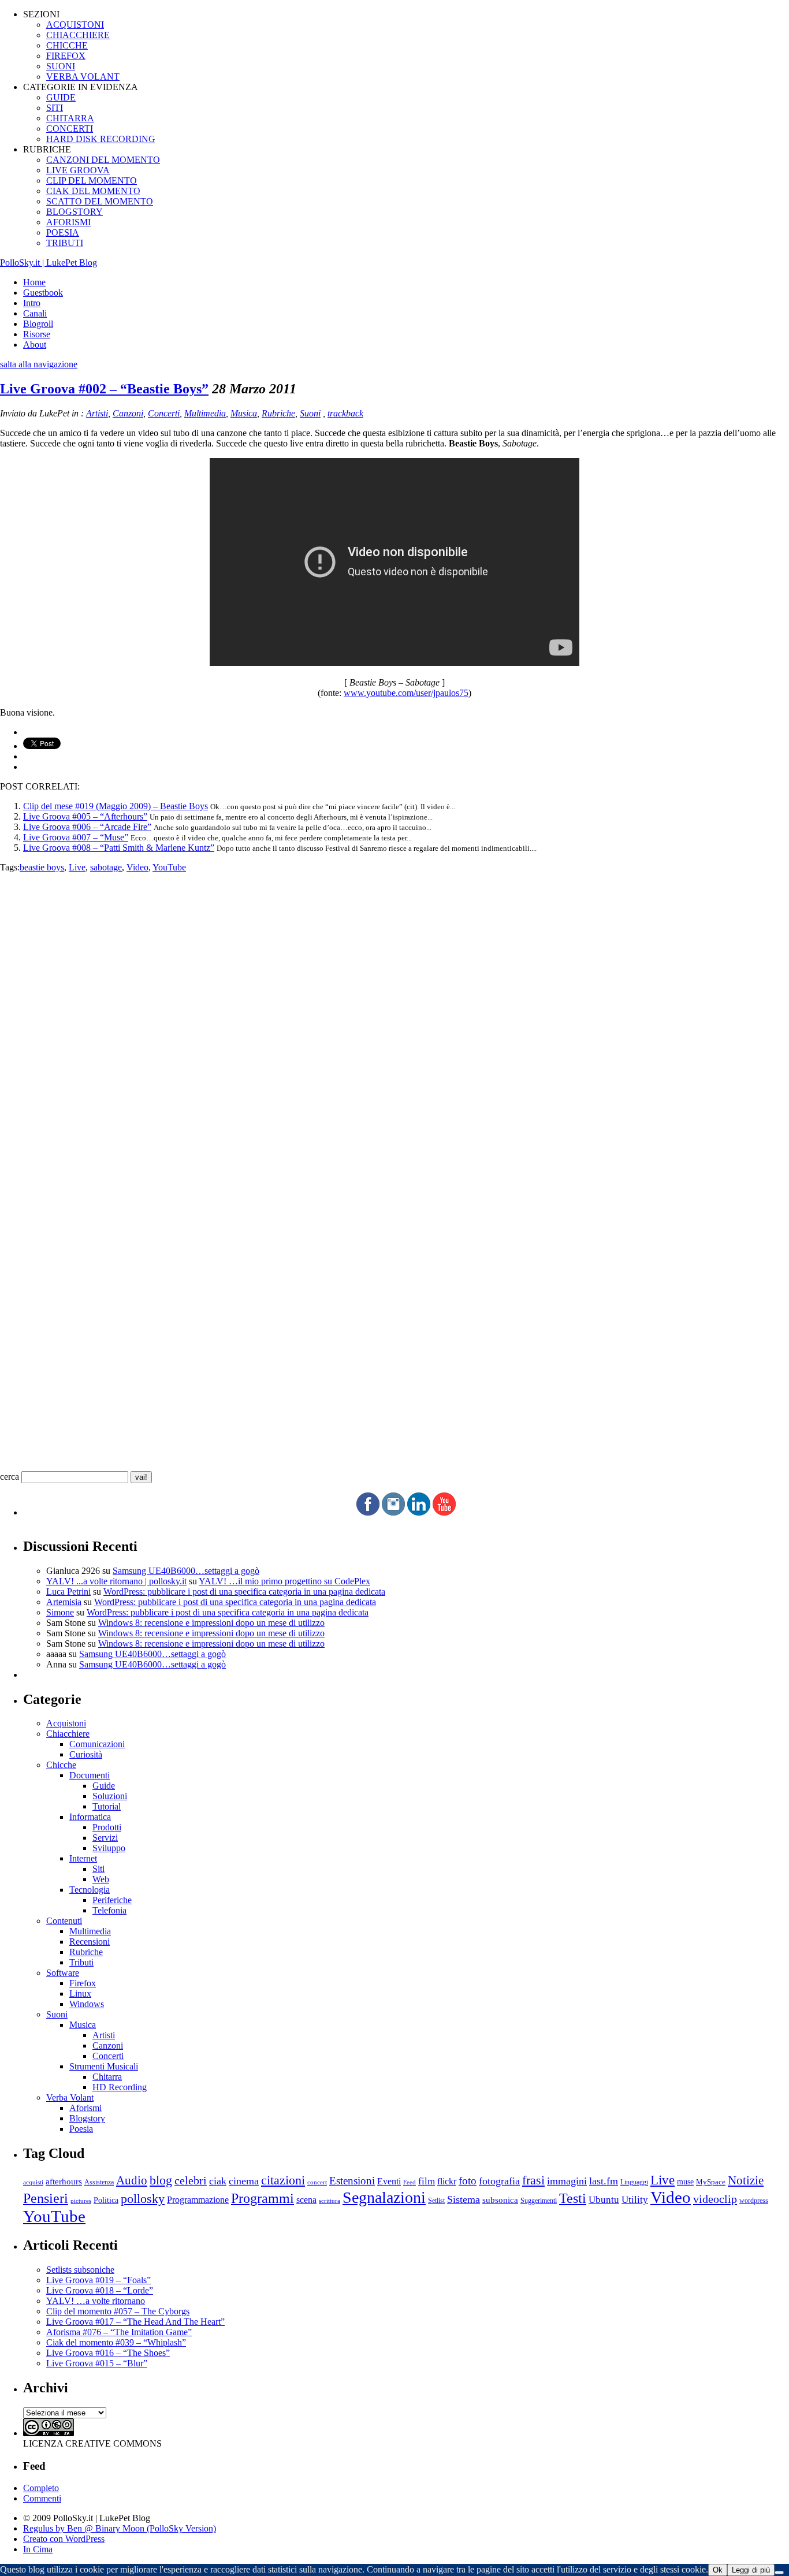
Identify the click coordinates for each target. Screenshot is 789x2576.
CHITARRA (70, 118)
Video (137, 867)
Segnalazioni (384, 2197)
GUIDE (61, 97)
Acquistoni (66, 1723)
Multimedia (205, 413)
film (427, 2181)
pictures (81, 2201)
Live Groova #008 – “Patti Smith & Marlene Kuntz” (119, 848)
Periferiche (112, 1900)
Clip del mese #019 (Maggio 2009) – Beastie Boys (116, 806)
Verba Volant (70, 2097)
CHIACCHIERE (78, 35)
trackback (345, 413)
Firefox (83, 1983)
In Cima (38, 2549)
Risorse (37, 334)
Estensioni (352, 2181)
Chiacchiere (68, 1734)
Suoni (310, 413)
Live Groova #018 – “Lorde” (100, 2290)
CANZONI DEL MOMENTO (103, 160)
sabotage (106, 867)
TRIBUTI (65, 243)
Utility (635, 2200)
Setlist (436, 2201)
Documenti (90, 1775)
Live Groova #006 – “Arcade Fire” (87, 827)
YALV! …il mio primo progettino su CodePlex (284, 1581)
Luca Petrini (68, 1592)
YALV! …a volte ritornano (96, 2301)
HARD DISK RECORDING (101, 139)
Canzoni (128, 413)
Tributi (81, 1962)
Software (63, 1973)
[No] (779, 2573)
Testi (573, 2198)
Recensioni (90, 1942)
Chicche (61, 1765)
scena (306, 2200)
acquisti (33, 2182)
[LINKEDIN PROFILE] (419, 1512)
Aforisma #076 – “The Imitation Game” (119, 2332)
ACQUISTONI (75, 25)
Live (77, 867)
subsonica (500, 2200)
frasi (533, 2180)
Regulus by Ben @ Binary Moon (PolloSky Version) (120, 2528)
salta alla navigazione (39, 364)
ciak (218, 2181)
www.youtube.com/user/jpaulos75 (406, 693)
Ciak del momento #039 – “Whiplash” (116, 2342)
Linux (80, 1994)
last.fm (604, 2181)
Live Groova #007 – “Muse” (76, 837)
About (35, 345)
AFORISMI (68, 222)
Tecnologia (90, 1890)
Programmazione (198, 2200)
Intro (32, 303)
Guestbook (43, 293)
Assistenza (99, 2182)
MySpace (711, 2182)
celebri (191, 2181)
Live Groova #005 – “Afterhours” (85, 816)
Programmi (263, 2198)
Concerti (164, 413)
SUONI (61, 66)
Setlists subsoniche (80, 2270)
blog (161, 2180)
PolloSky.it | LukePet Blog (49, 263)
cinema (244, 2181)
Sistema (464, 2199)
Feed (410, 2182)
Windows (87, 2004)
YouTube (169, 867)
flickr (447, 2181)
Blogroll (38, 324)
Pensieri (46, 2198)
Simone (60, 1612)
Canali (35, 313)
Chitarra (107, 2077)
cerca (10, 1477)
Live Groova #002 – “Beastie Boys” (104, 389)
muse (685, 2182)
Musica (244, 413)
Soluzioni (110, 1796)
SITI (55, 108)
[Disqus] (394, 1017)
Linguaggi (634, 2182)
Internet (83, 1858)
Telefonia (109, 1910)
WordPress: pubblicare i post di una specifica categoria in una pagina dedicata (244, 1592)
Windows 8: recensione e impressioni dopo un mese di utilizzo (211, 1623)
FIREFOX (66, 56)
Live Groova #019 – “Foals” (98, 2280)
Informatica (90, 1817)
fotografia (499, 2181)
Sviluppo (109, 1848)
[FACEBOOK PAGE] (368, 1512)
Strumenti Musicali (104, 2066)
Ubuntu (604, 2200)
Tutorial (107, 1806)
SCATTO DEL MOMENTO (100, 201)
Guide (104, 1786)
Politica (106, 2200)
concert (317, 2182)
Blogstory (87, 2118)
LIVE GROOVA (78, 170)
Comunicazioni (97, 1744)
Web (101, 1879)
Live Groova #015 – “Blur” (97, 2363)
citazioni (283, 2180)
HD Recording (120, 2087)
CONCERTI (70, 129)
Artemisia (64, 1602)
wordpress (754, 2201)
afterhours (64, 2182)
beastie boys (42, 867)
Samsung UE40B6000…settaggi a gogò (186, 1571)
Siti (98, 1869)
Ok (718, 2570)
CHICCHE (67, 45)
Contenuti (64, 1921)
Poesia (81, 2129)
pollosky (143, 2199)
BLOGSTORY (75, 212)
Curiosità (86, 1754)
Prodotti (107, 1827)
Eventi (389, 2181)
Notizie (746, 2180)
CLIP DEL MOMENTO (92, 180)
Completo (41, 2488)
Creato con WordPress (64, 2539)
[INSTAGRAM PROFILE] (393, 1512)
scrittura (330, 2201)
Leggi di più (751, 2570)
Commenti (42, 2498)
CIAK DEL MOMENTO (93, 191)
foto (468, 2181)
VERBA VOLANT (83, 77)
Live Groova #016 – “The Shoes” (108, 2353)
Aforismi (85, 2108)
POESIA (63, 232)
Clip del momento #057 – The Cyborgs (118, 2311)
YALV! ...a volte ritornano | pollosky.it (116, 1581)
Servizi (105, 1838)
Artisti (97, 413)
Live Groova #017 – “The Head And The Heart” (135, 2322)
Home (34, 282)
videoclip (715, 2199)
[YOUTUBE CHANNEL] (444, 1512)
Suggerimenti (539, 2201)
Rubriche (278, 413)
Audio (132, 2180)
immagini (567, 2181)
